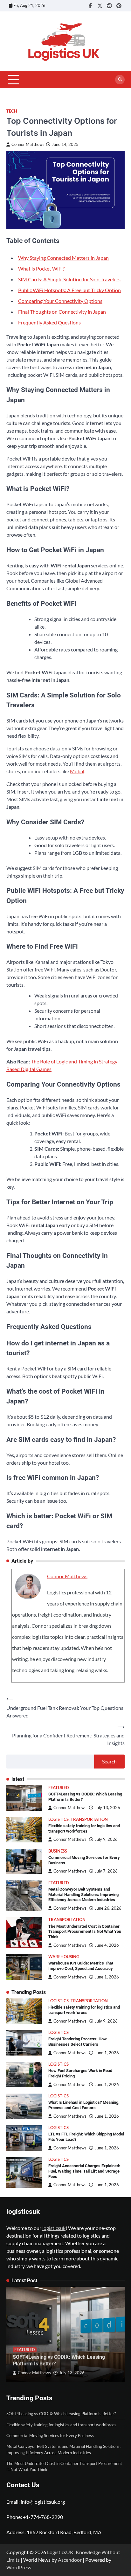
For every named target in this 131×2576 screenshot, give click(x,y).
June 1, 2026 (107, 1977)
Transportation (89, 1819)
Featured (59, 1788)
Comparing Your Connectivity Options (60, 301)
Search (109, 1761)
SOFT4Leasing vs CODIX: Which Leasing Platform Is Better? (61, 2414)
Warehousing (64, 1957)
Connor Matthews (28, 144)
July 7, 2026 (106, 1871)
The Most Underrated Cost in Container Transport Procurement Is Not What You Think (85, 1932)
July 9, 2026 (106, 1839)
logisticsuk (54, 2228)
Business (58, 1851)
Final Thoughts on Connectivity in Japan (62, 312)
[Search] (120, 80)
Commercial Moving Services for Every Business (50, 2435)
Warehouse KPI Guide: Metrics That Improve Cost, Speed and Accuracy (81, 1966)
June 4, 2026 (107, 1945)
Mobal (77, 771)
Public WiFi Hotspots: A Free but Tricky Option (69, 290)
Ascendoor (70, 2560)
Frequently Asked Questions (49, 322)
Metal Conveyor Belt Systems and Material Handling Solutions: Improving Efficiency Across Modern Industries (83, 1894)
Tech (12, 111)
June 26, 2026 (108, 1908)
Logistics (59, 1819)
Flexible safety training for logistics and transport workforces (84, 1828)
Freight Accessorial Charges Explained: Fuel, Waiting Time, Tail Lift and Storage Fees (84, 2171)
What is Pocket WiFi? (41, 268)
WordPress (19, 2567)
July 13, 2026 (107, 1808)
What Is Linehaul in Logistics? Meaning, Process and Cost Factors (84, 2105)
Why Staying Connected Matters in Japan (63, 258)
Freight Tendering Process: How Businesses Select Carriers (78, 2042)
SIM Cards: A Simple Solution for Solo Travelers (69, 279)
